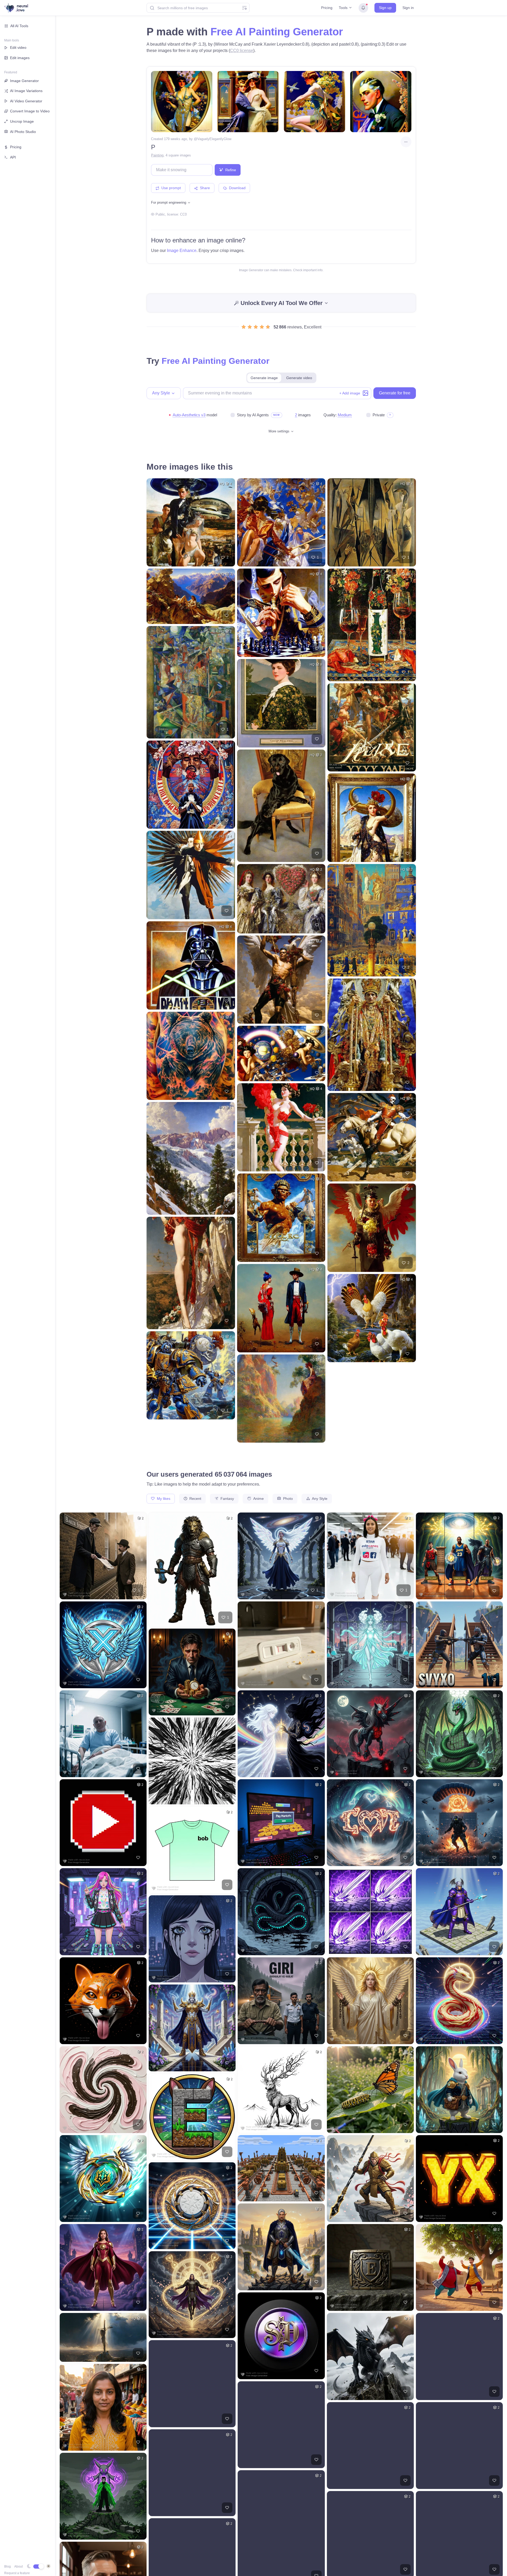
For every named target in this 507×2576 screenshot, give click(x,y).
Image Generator (24, 81)
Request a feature (17, 2573)
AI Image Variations (26, 91)
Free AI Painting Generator (277, 32)
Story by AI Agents (253, 415)
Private (379, 415)
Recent (195, 1499)
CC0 (183, 214)
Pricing (327, 8)
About (18, 2567)
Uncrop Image (22, 121)
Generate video (299, 378)
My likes (163, 1499)
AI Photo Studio (23, 132)
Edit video (18, 47)
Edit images (20, 58)
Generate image (264, 378)
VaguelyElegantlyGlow (214, 139)
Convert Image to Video (30, 111)
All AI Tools (19, 26)
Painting (157, 155)
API (13, 157)
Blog (8, 2567)
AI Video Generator (26, 101)
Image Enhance (182, 251)
